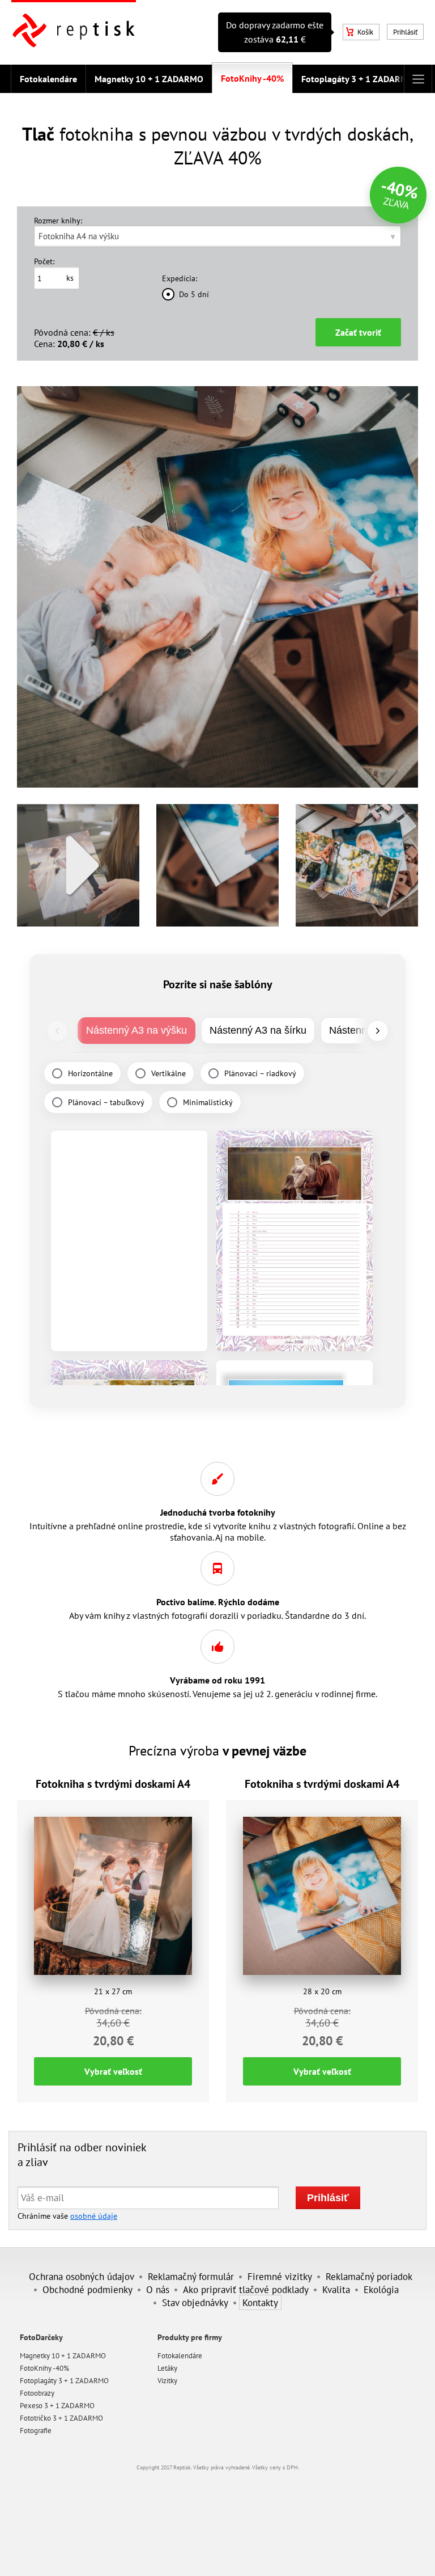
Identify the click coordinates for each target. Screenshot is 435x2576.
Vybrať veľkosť (113, 2071)
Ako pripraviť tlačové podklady (246, 2289)
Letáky (167, 2368)
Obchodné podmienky (88, 2289)
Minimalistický (208, 1102)
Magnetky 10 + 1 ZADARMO (149, 79)
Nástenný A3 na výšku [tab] (137, 1030)
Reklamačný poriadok (369, 2276)
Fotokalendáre (48, 79)
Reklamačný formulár (191, 2276)
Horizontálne (90, 1073)
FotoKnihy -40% (252, 78)
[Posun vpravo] (378, 1031)
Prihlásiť (405, 32)
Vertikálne (169, 1073)
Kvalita (336, 2289)
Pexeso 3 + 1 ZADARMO (57, 2406)
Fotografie (36, 2431)
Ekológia (381, 2289)
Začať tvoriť (358, 332)
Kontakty (260, 2302)
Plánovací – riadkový (260, 1073)
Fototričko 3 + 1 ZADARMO (61, 2418)
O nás (158, 2289)
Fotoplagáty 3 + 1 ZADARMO (358, 79)
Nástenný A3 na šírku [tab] (258, 1030)
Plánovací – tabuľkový (106, 1102)
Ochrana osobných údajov (82, 2276)
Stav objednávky (195, 2302)
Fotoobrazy (37, 2393)
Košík (365, 32)
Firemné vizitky (280, 2276)
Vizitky (167, 2381)
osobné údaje (94, 2216)
